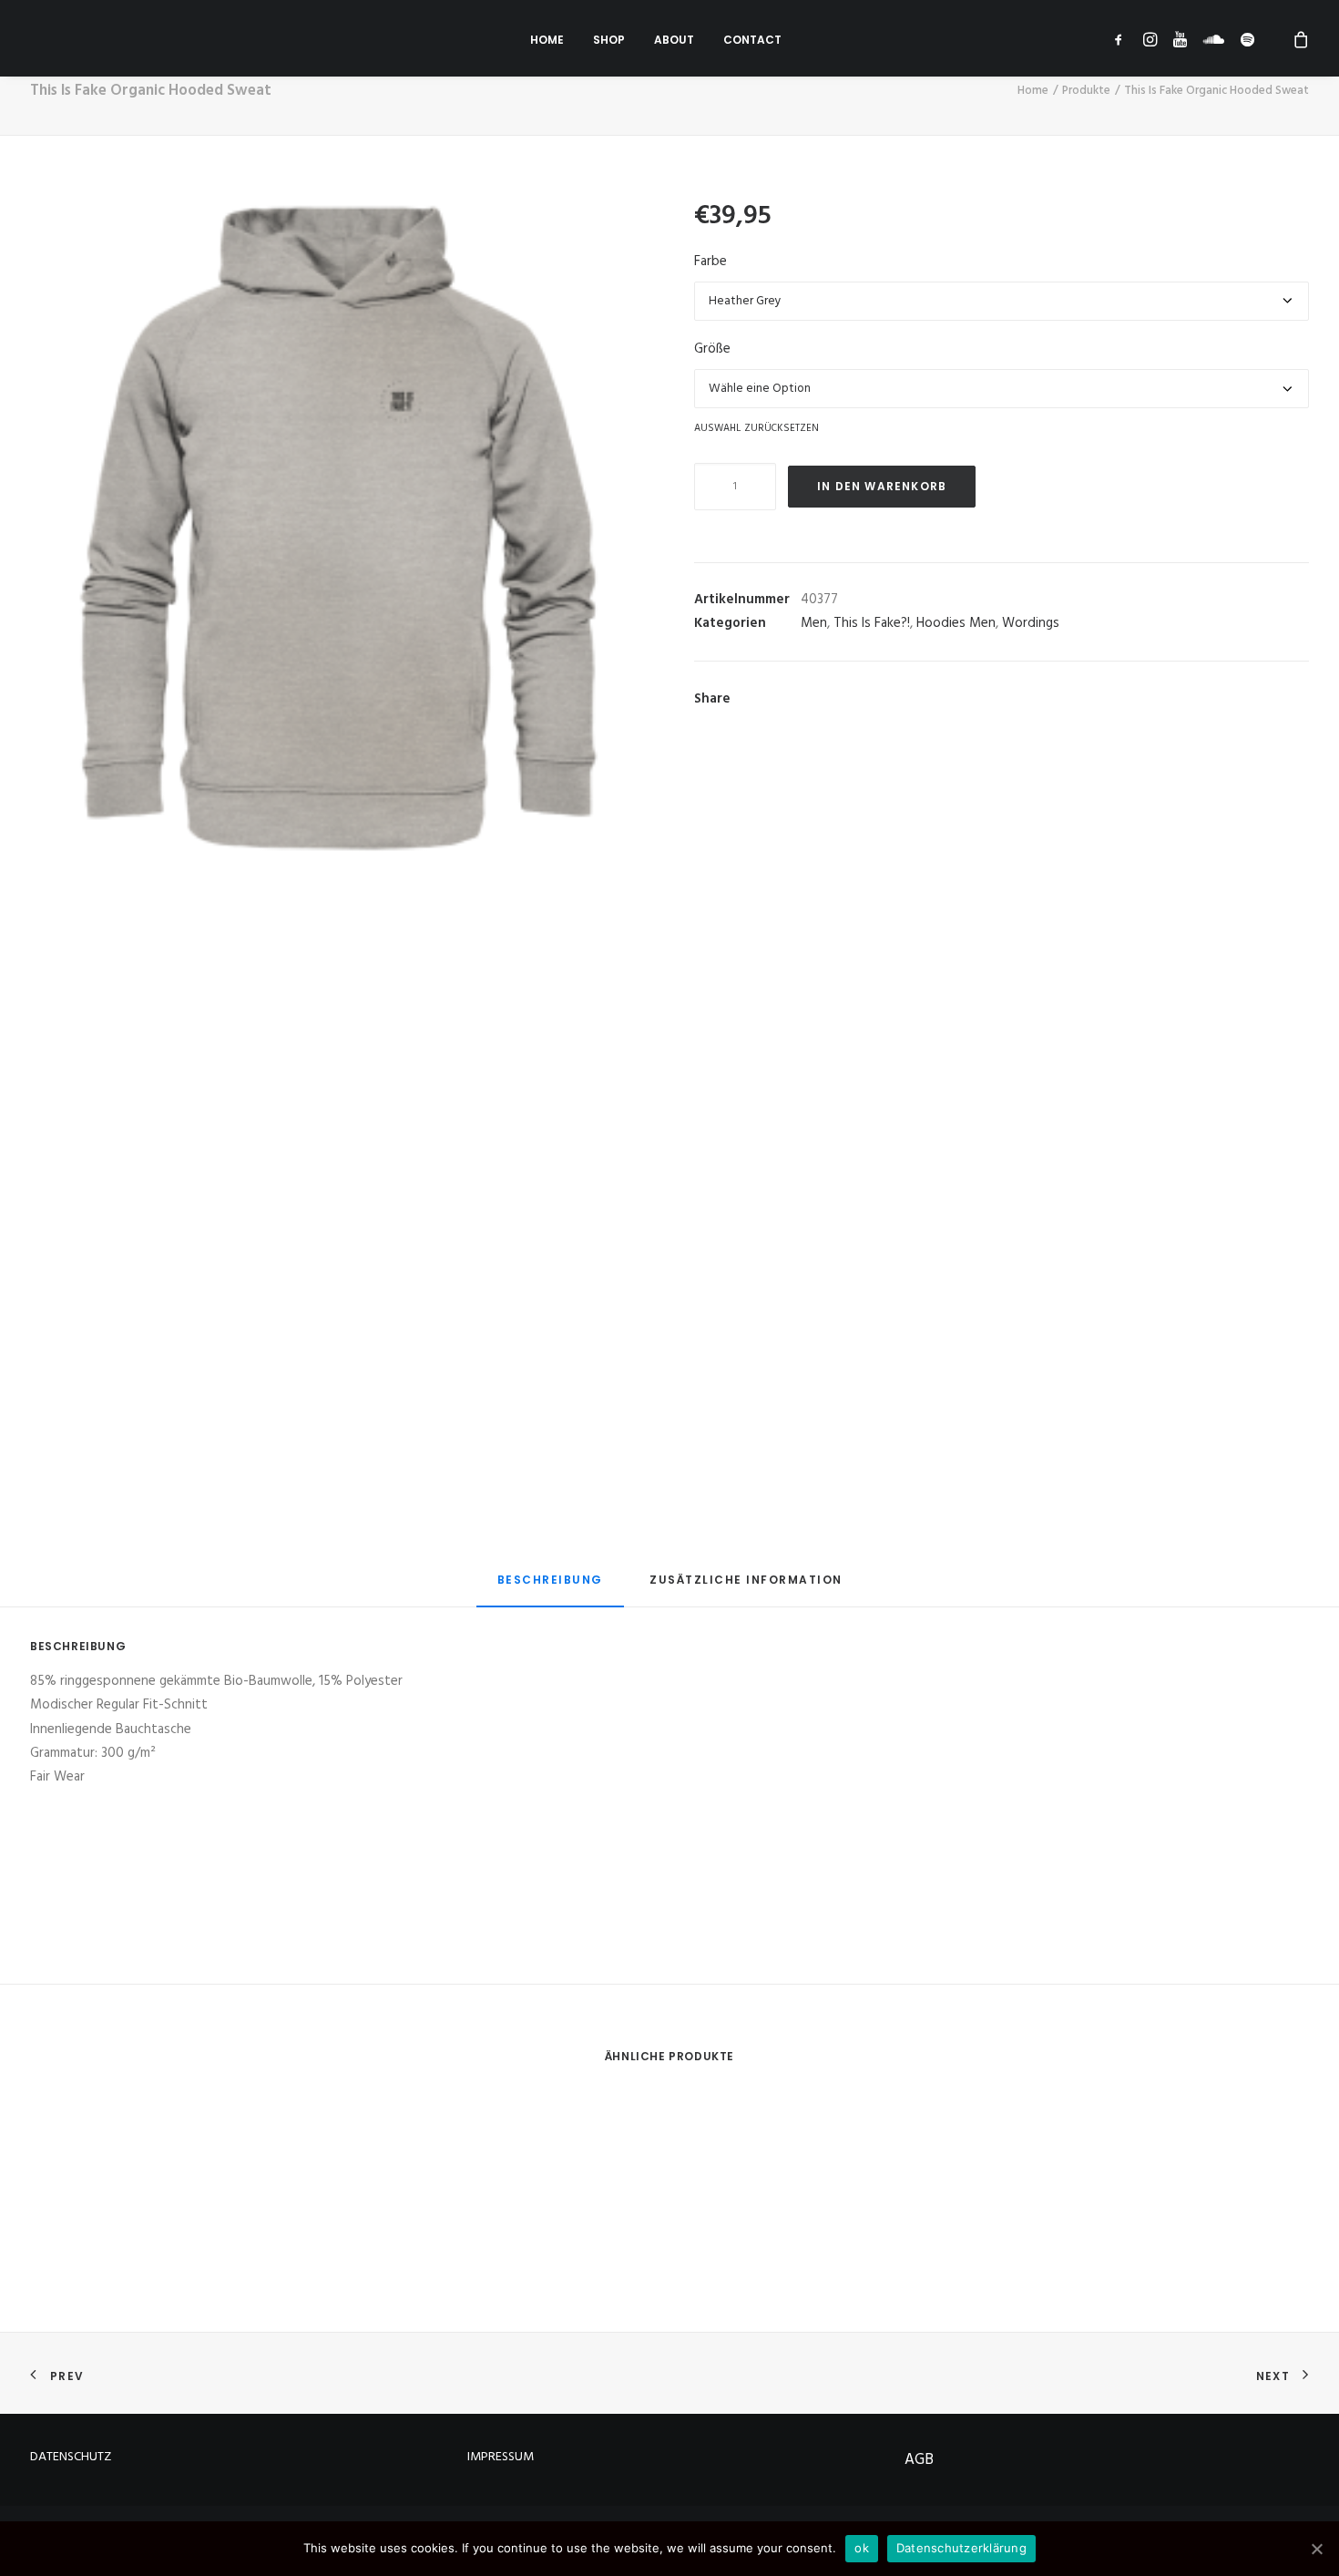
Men (814, 623)
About (674, 40)
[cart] (1288, 38)
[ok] (1316, 2549)
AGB (919, 2460)
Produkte (1086, 91)
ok (862, 2548)
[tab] (550, 1588)
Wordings (1031, 623)
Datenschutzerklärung (961, 2548)
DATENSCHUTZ (71, 2457)
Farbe (710, 262)
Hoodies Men (956, 623)
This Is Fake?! (872, 623)
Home (547, 40)
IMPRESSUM (501, 2457)
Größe (712, 349)
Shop (609, 40)
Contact (752, 40)
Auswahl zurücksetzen (756, 427)
